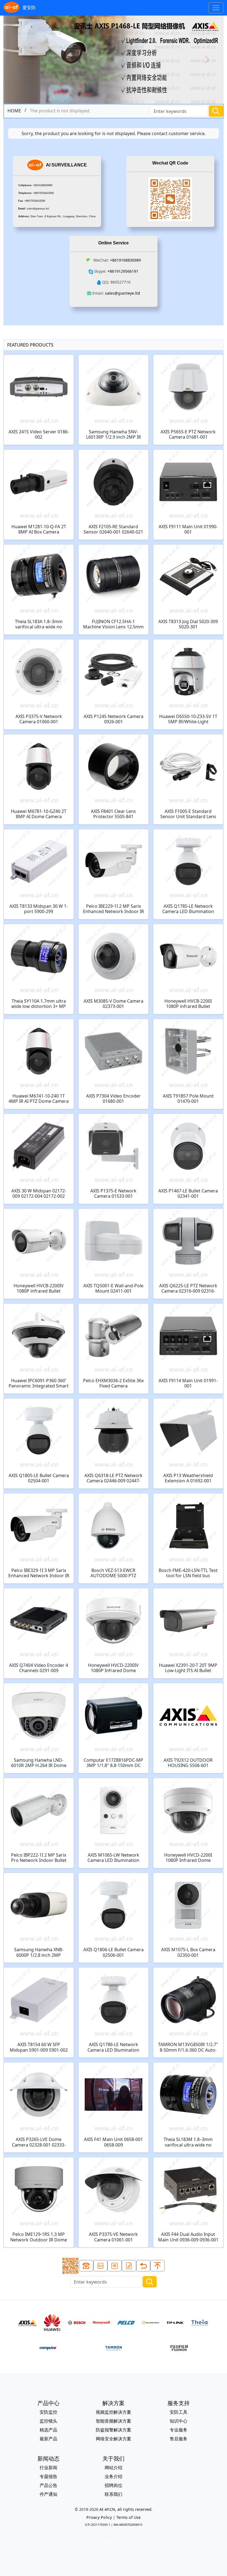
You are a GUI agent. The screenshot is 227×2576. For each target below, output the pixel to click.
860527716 (120, 282)
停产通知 (48, 2494)
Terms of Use (128, 2517)
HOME (14, 111)
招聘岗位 (114, 2485)
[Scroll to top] (158, 2266)
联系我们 (114, 2494)
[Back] (143, 2266)
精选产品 (48, 2430)
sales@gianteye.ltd (38, 209)
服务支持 (179, 2403)
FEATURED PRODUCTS (30, 345)
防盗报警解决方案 (114, 2430)
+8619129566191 (123, 271)
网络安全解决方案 (114, 2439)
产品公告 (48, 2485)
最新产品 (48, 2439)
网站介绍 (114, 2468)
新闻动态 (48, 2459)
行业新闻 (48, 2468)
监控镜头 (48, 2421)
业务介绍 (114, 2476)
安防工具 (179, 2412)
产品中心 (48, 2403)
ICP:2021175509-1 (98, 2525)
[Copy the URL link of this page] (129, 2266)
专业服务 (179, 2430)
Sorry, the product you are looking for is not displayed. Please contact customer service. (114, 133)
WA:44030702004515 (128, 2525)
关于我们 (114, 2459)
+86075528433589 (43, 193)
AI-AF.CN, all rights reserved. (126, 2509)
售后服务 (179, 2439)
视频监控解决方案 (114, 2412)
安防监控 (48, 2412)
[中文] (115, 2266)
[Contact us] (86, 2266)
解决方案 (114, 2403)
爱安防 (29, 7)
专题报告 (48, 2476)
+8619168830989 (43, 185)
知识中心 (179, 2421)
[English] (100, 2266)
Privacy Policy (99, 2517)
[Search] (216, 111)
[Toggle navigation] (216, 8)
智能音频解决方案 (114, 2421)
